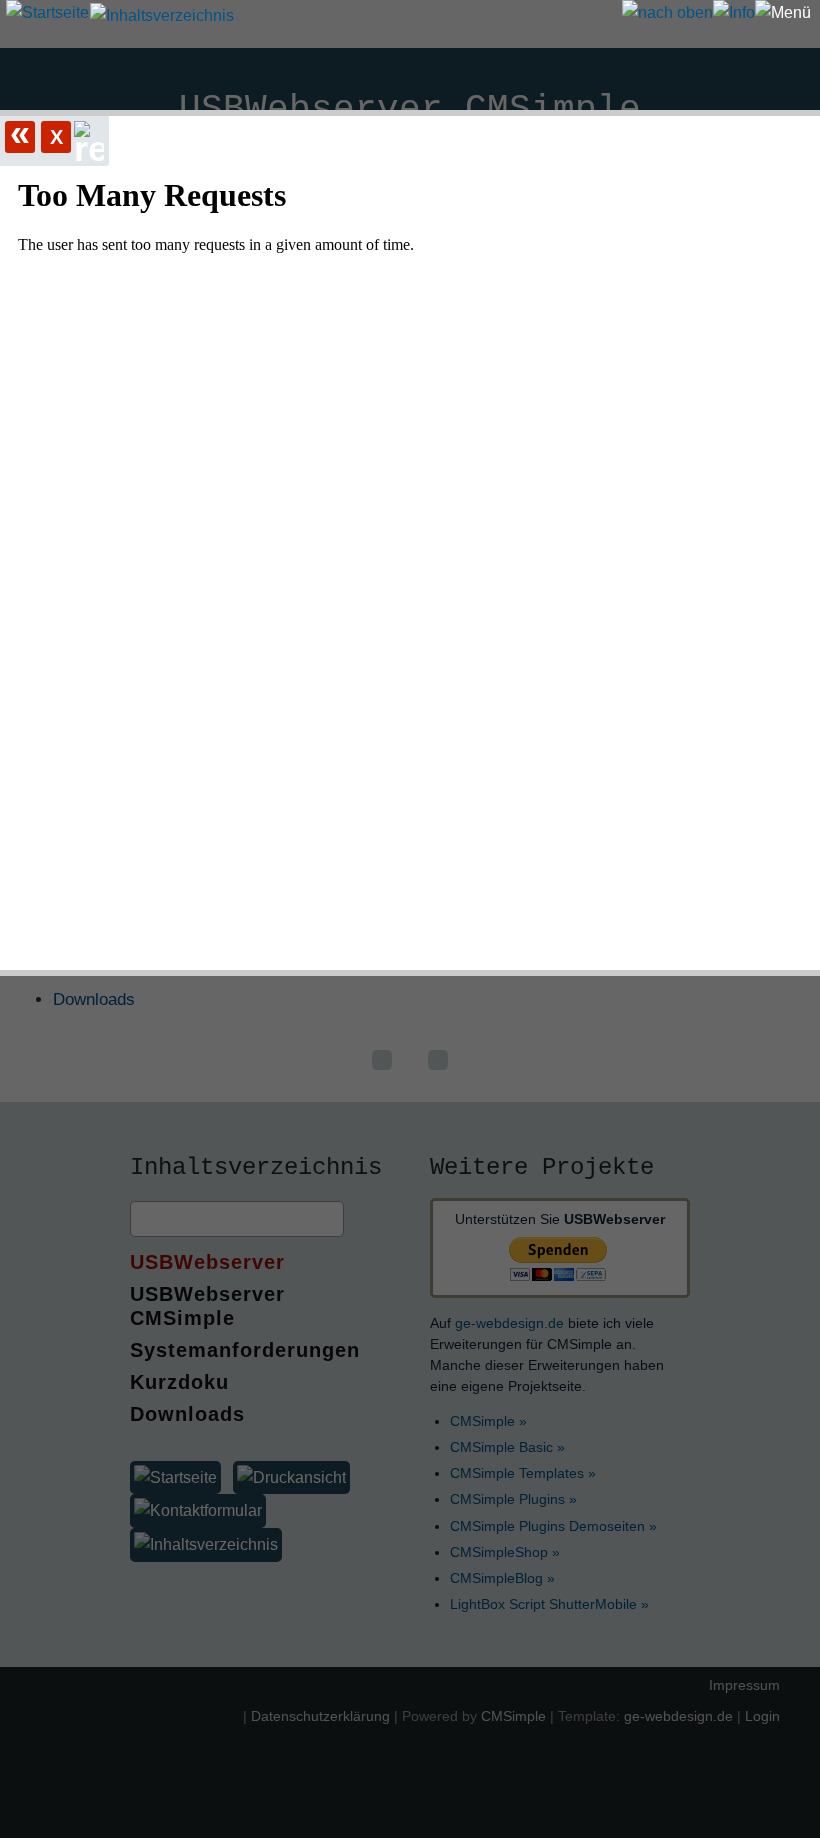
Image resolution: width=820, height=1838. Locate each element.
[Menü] (783, 13)
